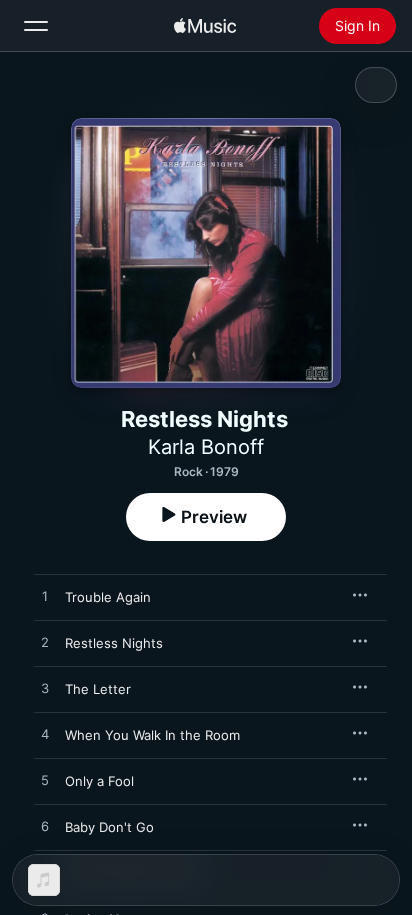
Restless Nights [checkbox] (114, 643)
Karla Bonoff (206, 447)
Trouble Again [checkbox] (108, 597)
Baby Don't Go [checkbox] (109, 827)
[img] (205, 26)
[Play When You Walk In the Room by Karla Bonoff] (45, 735)
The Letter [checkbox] (98, 689)
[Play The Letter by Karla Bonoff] (45, 689)
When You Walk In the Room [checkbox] (152, 735)
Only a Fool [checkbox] (99, 781)
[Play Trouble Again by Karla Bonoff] (45, 597)
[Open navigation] (36, 26)
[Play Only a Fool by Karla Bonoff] (45, 781)
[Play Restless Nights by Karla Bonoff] (45, 643)
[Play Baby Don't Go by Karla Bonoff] (45, 827)
